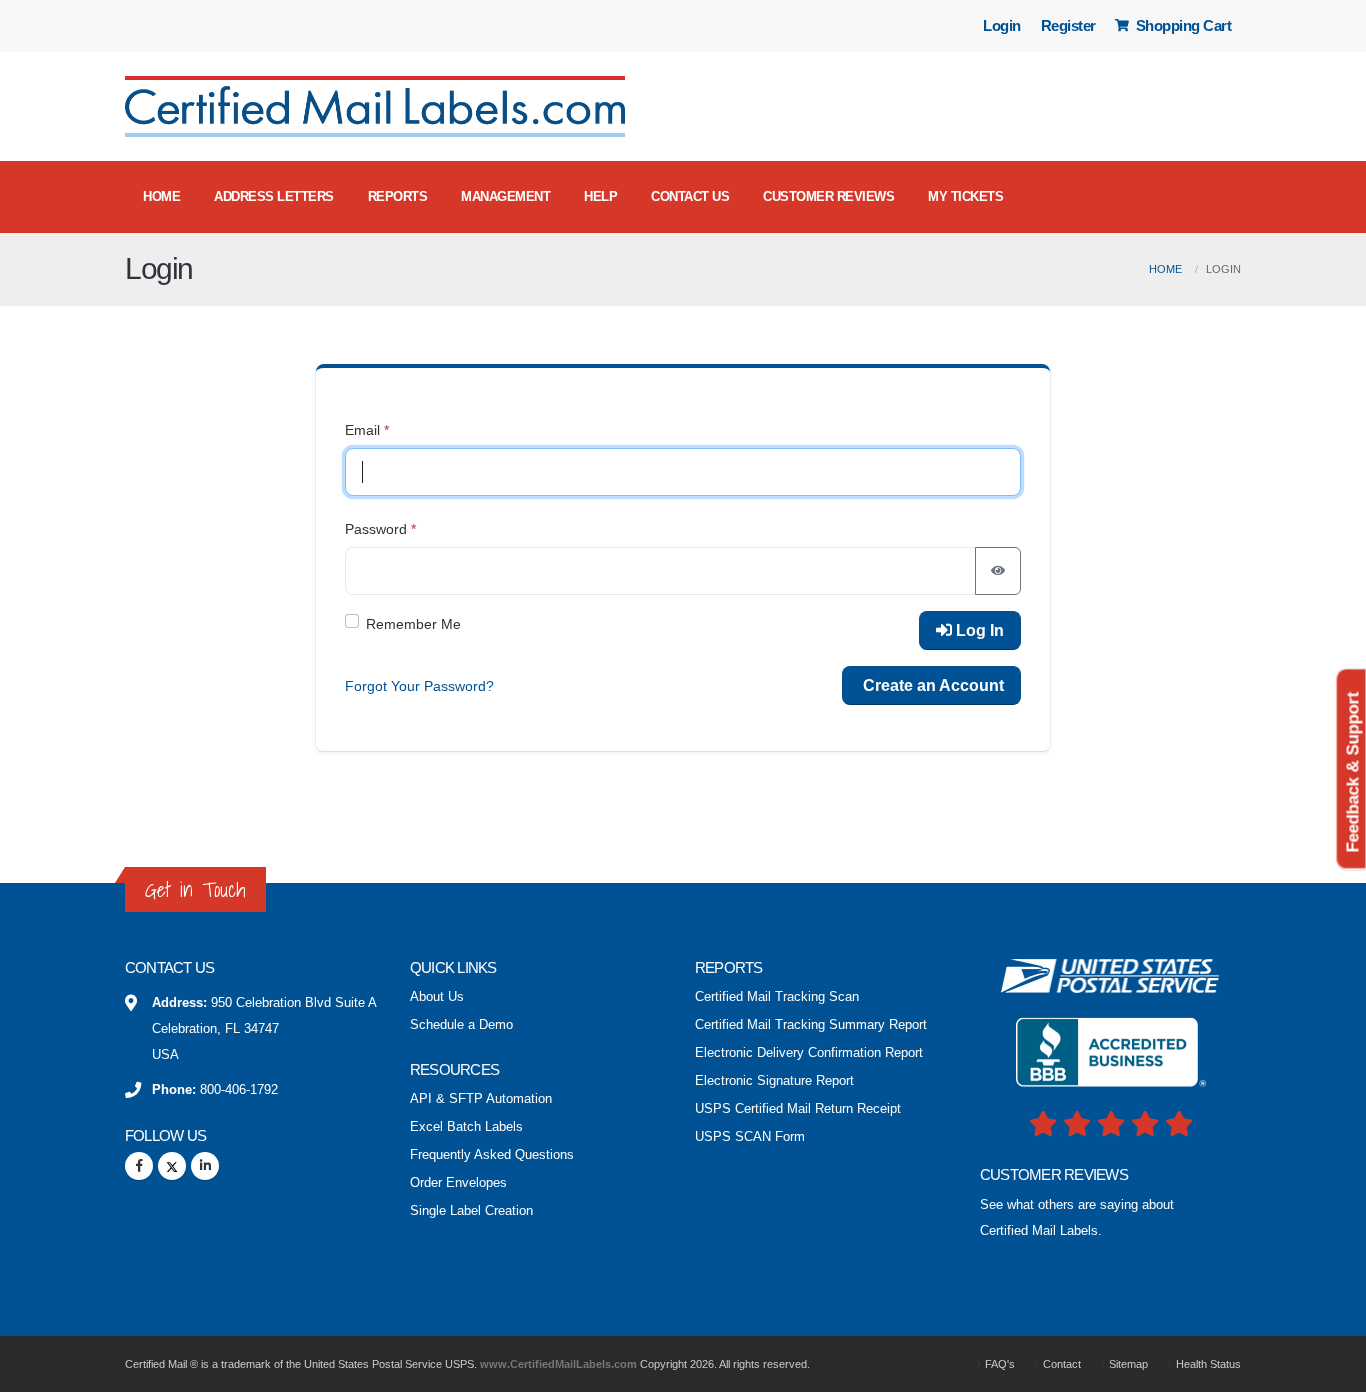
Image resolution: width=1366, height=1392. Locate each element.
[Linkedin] (205, 1166)
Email (362, 430)
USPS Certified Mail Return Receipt (798, 1109)
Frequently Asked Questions (492, 1155)
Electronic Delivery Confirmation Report (809, 1053)
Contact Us (690, 196)
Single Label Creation (471, 1211)
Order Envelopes (458, 1183)
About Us (437, 997)
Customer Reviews (828, 196)
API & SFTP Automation (481, 1099)
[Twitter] (172, 1166)
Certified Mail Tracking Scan (777, 997)
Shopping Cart (1181, 25)
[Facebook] (139, 1166)
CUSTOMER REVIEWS (1054, 1174)
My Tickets (965, 196)
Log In (978, 630)
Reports (398, 196)
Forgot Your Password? (419, 686)
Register (1068, 25)
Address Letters (274, 196)
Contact (1060, 1364)
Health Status (1207, 1364)
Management (505, 196)
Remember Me (413, 624)
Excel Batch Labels (466, 1127)
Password (376, 529)
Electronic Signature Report (774, 1081)
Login (1002, 25)
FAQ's (998, 1364)
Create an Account (931, 685)
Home (161, 196)
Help (600, 196)
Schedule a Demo (461, 1025)
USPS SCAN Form (750, 1137)
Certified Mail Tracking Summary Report (811, 1025)
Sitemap (1127, 1364)
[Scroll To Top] (1331, 1369)
